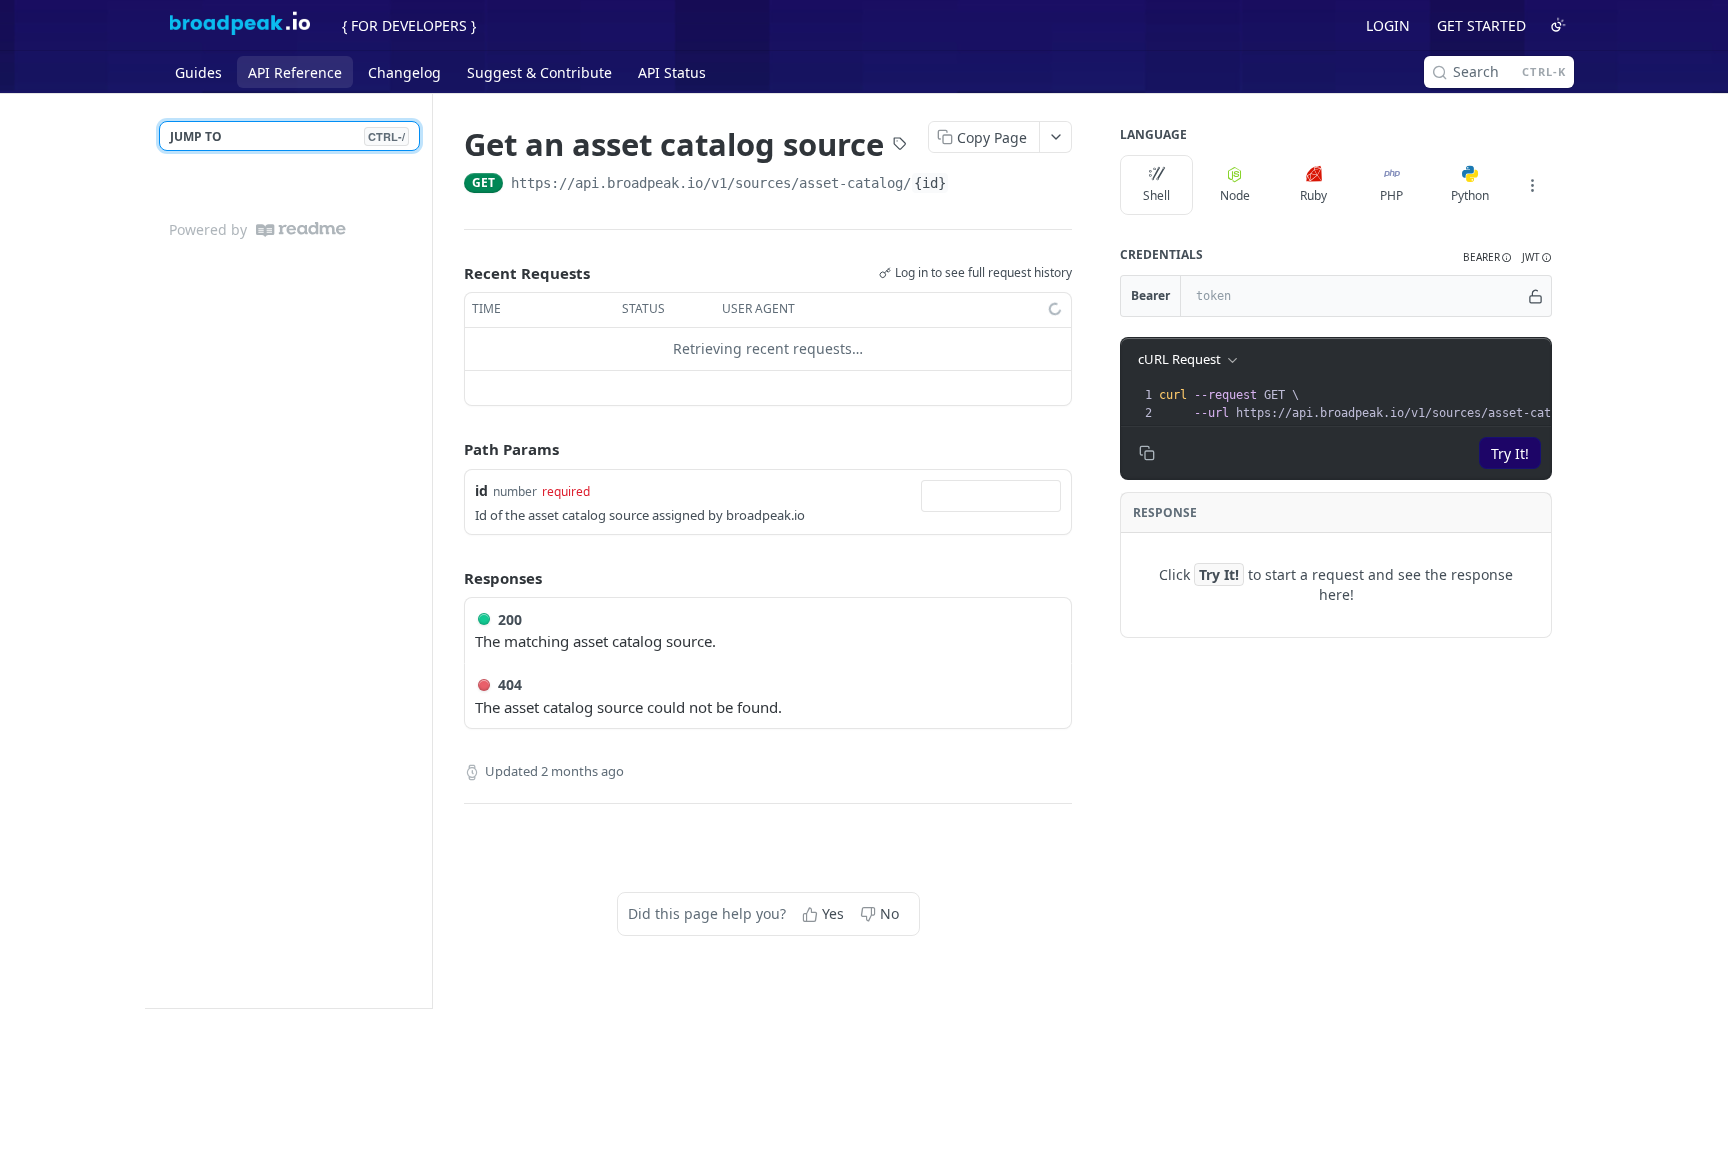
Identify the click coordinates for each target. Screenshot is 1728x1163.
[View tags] (900, 146)
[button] (1487, 257)
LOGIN (1388, 25)
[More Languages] (1532, 185)
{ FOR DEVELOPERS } (409, 25)
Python (1470, 195)
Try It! (1510, 453)
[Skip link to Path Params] (450, 449)
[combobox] (991, 496)
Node (1235, 195)
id (481, 490)
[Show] (1535, 296)
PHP (1391, 195)
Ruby (1313, 195)
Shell (1156, 195)
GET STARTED (1481, 25)
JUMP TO (287, 136)
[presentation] (1379, 404)
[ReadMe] (301, 229)
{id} (930, 183)
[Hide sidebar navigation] (428, 550)
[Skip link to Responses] (450, 578)
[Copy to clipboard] (969, 185)
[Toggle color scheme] (1558, 25)
